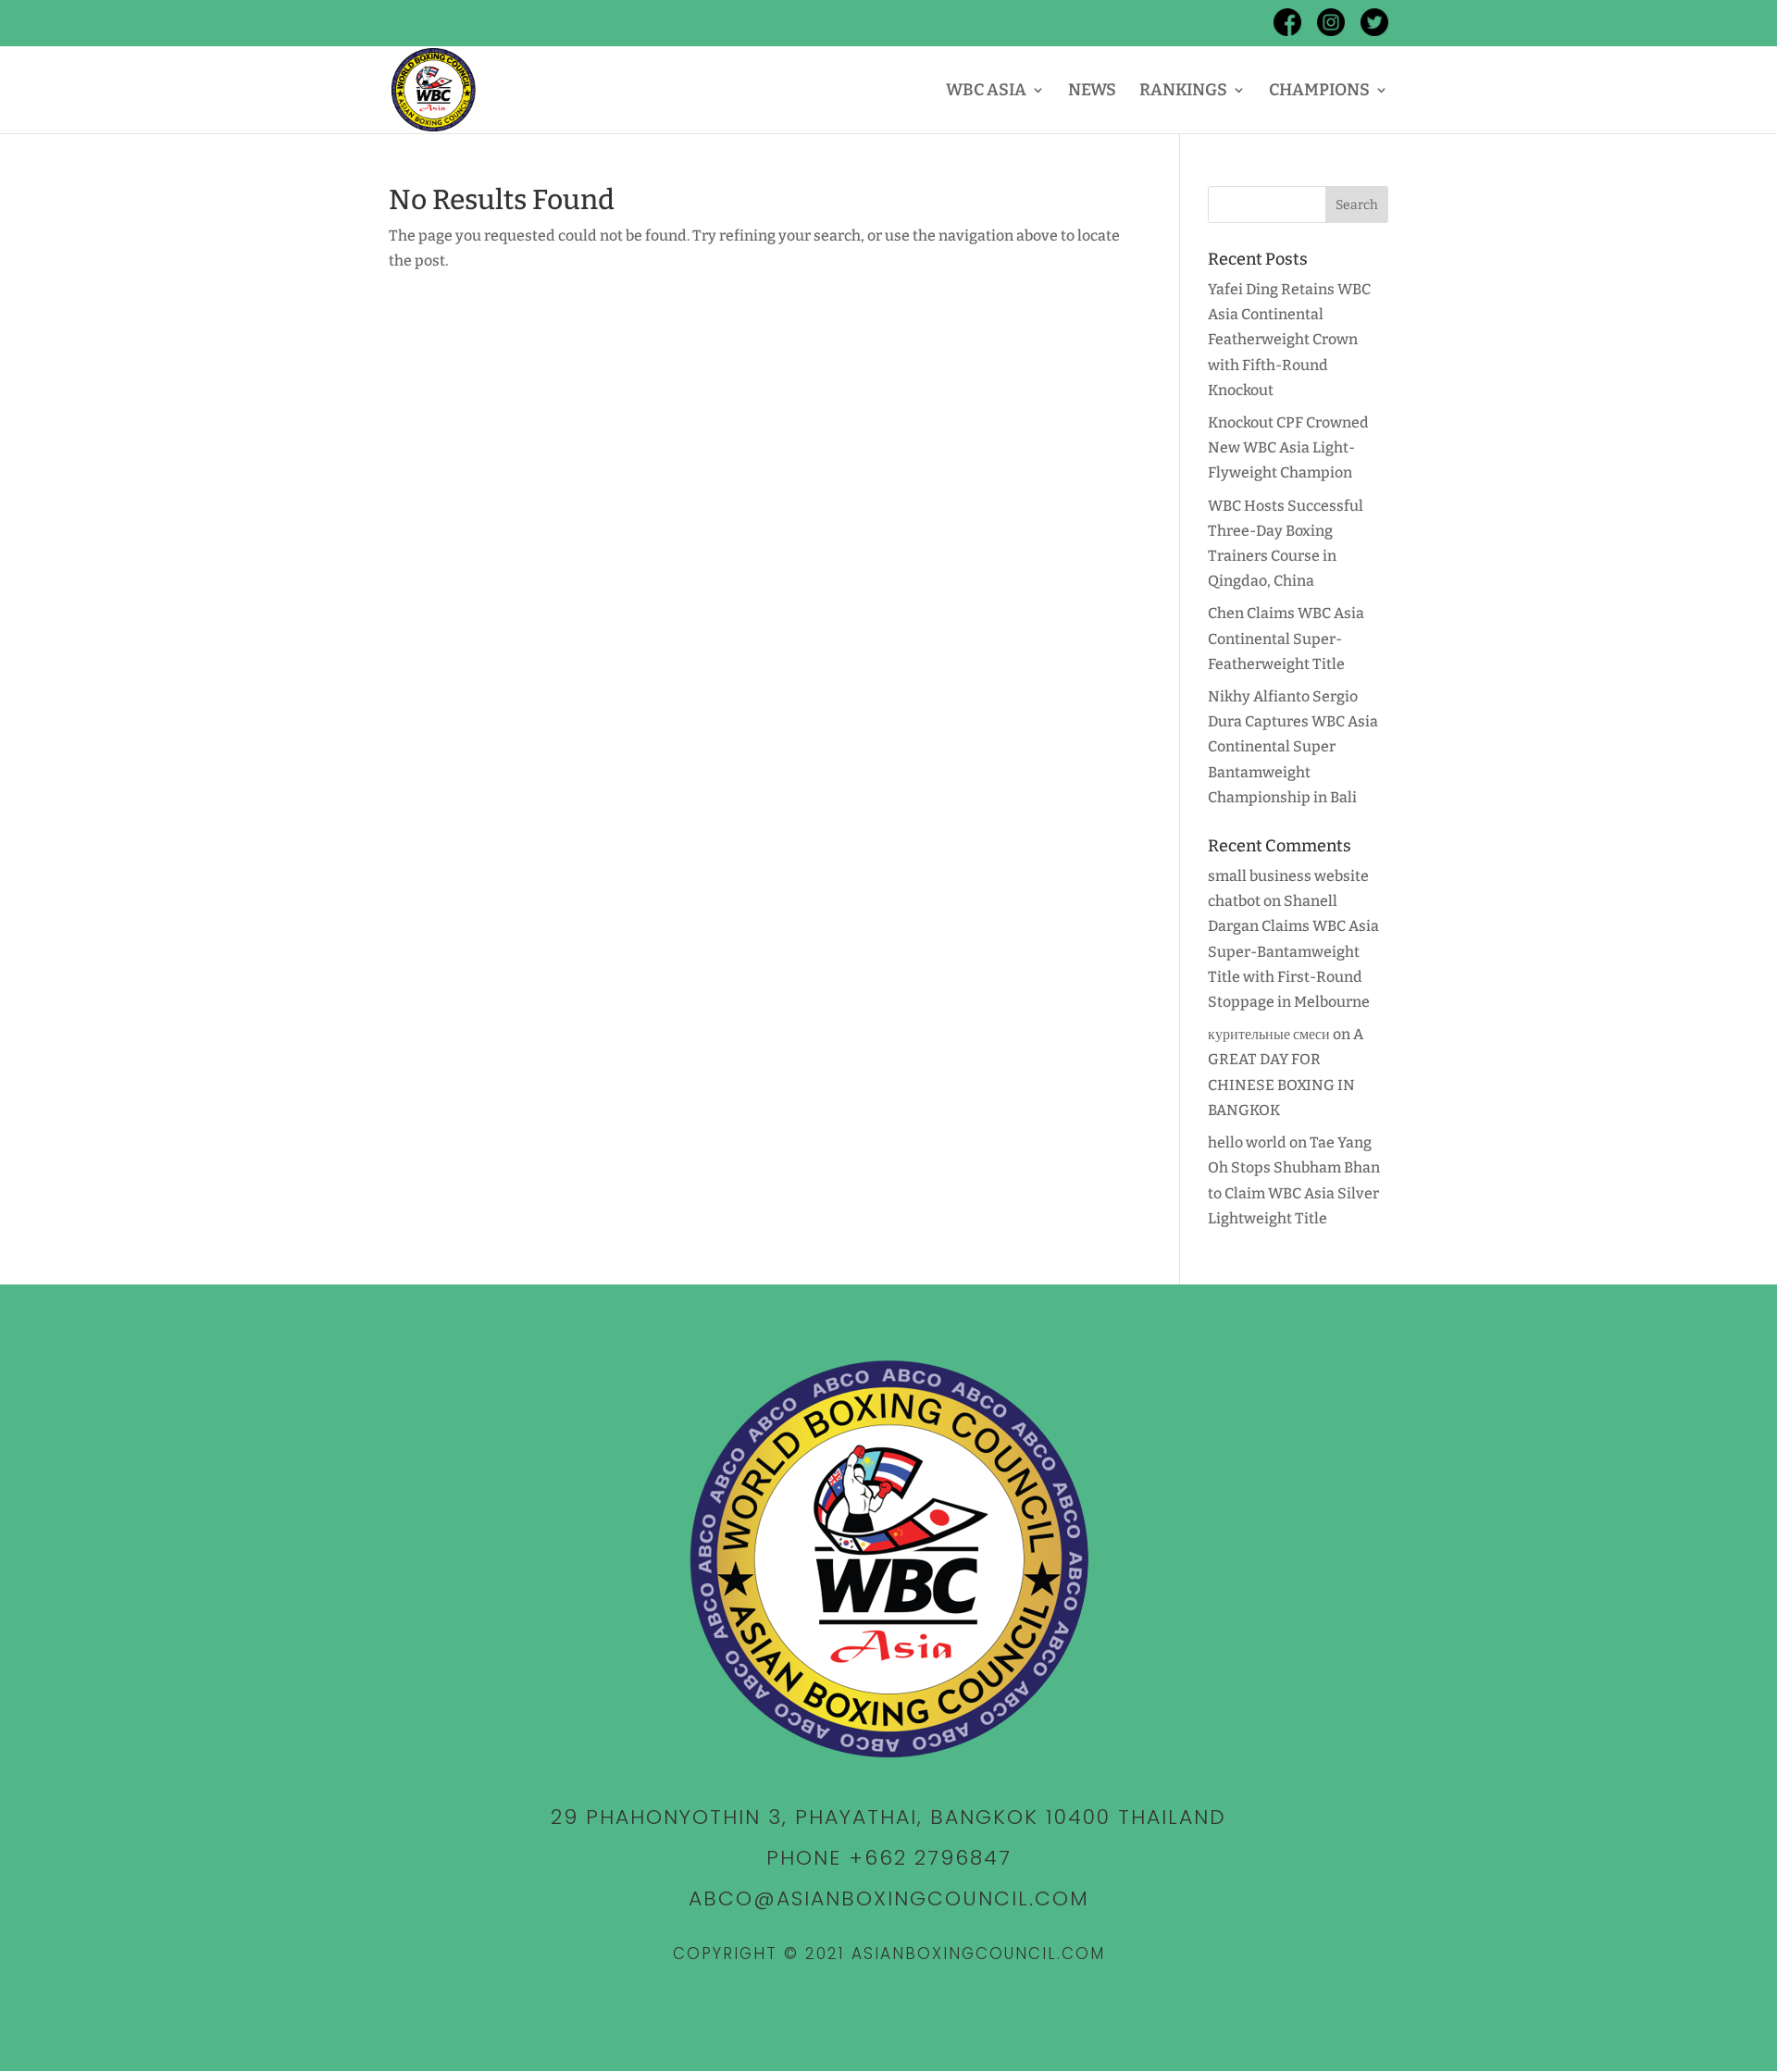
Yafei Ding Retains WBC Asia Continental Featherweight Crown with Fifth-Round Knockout (1289, 340)
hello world (1247, 1142)
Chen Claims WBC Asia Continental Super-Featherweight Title (1286, 638)
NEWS (1092, 92)
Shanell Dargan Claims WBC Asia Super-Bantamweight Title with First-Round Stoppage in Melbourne (1293, 951)
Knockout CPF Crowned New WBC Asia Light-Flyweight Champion (1288, 447)
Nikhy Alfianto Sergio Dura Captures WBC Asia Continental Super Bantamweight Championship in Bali (1293, 747)
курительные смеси (1269, 1034)
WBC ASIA (986, 92)
